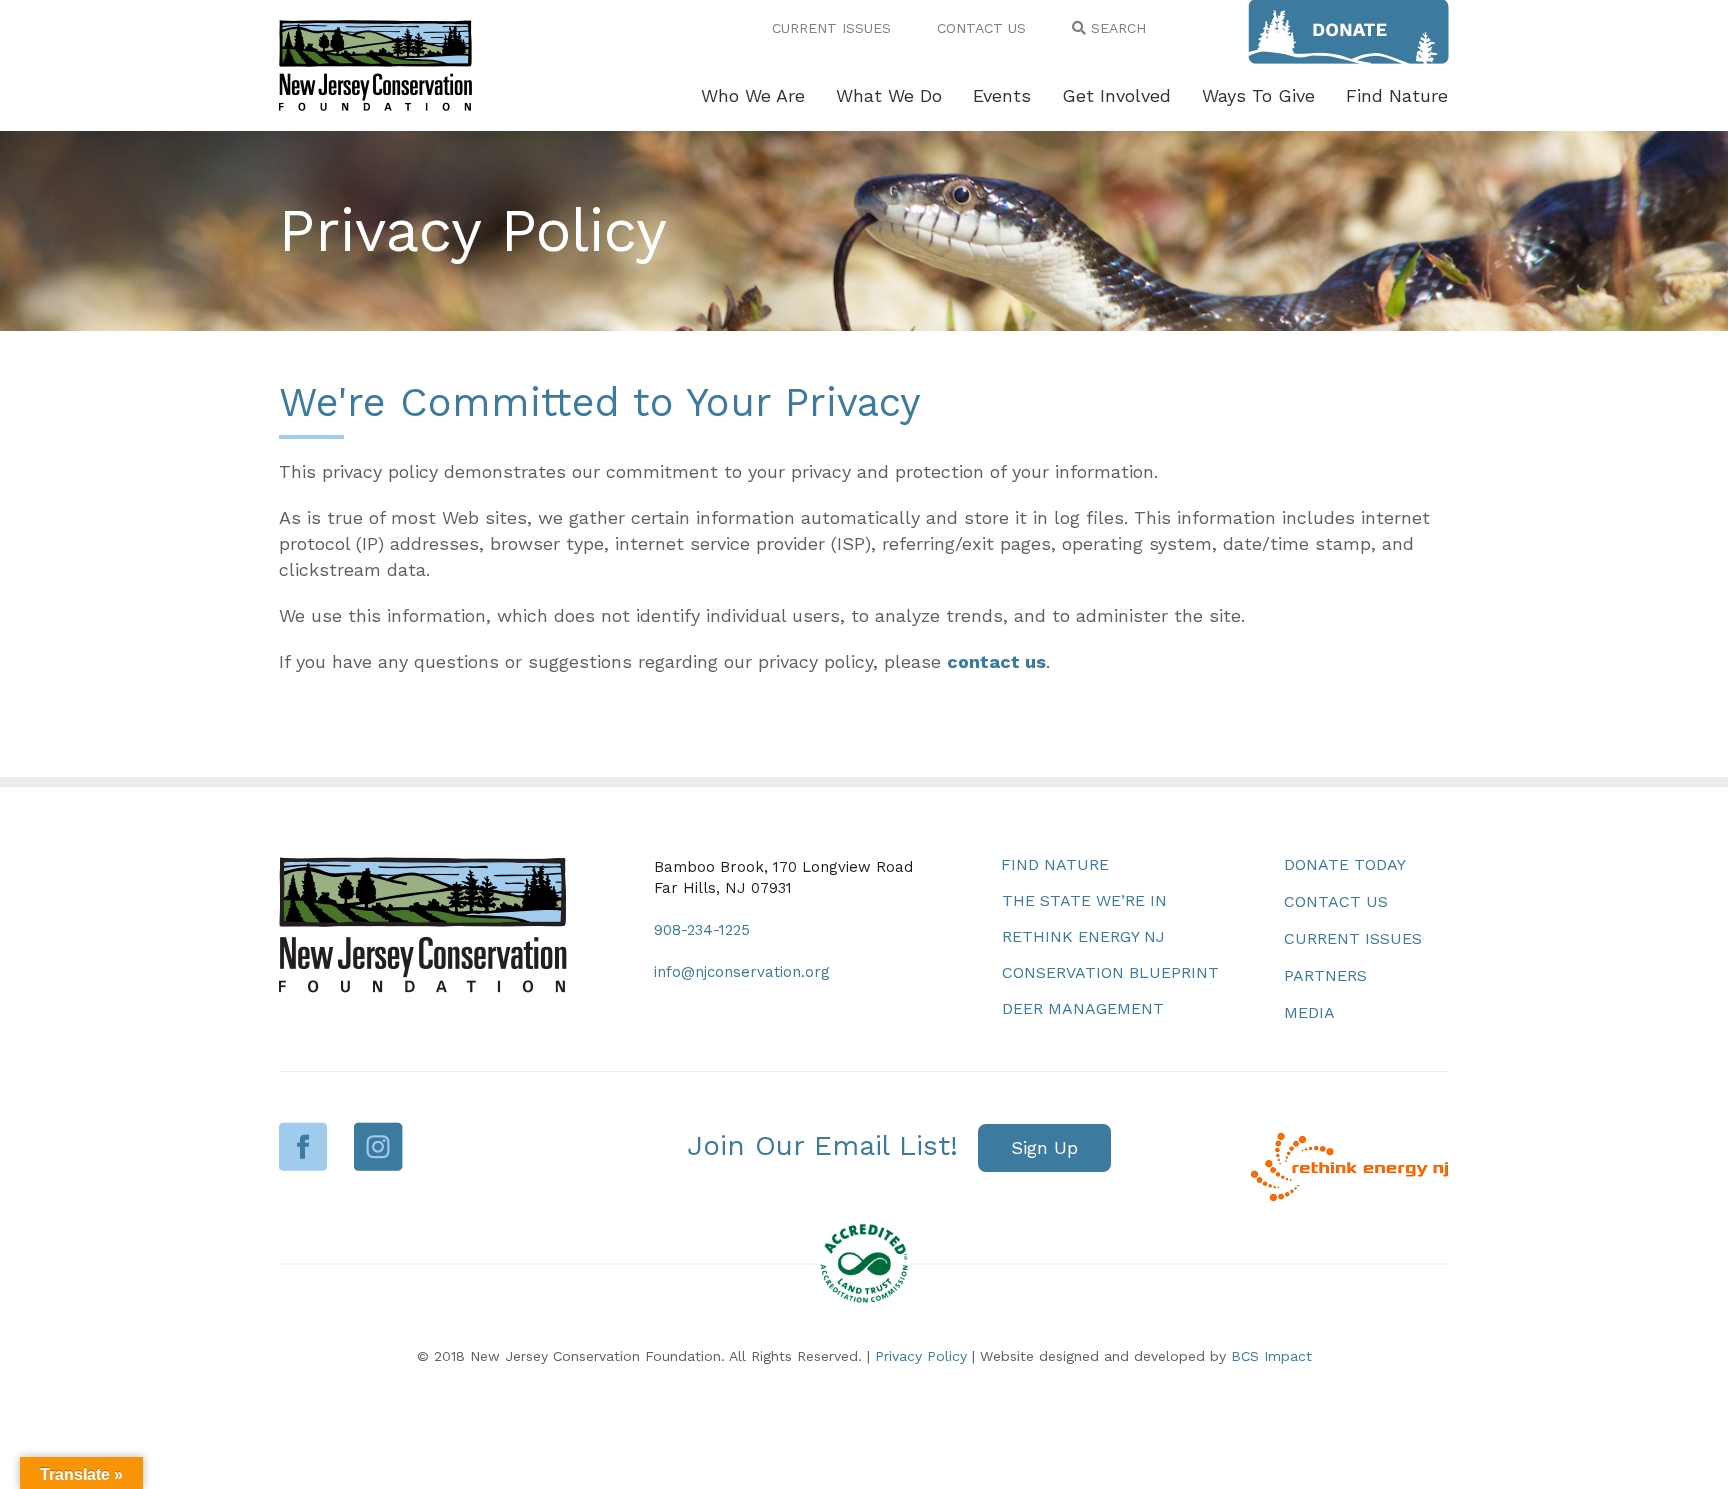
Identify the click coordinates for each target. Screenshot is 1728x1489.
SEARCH (1116, 28)
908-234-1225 (702, 930)
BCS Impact (1271, 1356)
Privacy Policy (921, 1356)
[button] (1044, 1148)
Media (1309, 1012)
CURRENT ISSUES (831, 28)
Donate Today (1345, 864)
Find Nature (1055, 864)
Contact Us (1336, 901)
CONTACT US (981, 28)
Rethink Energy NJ (1083, 936)
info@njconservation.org (742, 972)
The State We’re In (1084, 900)
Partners (1325, 975)
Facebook (303, 1146)
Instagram (378, 1146)
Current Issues (1353, 938)
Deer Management (1083, 1008)
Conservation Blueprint (1110, 972)
